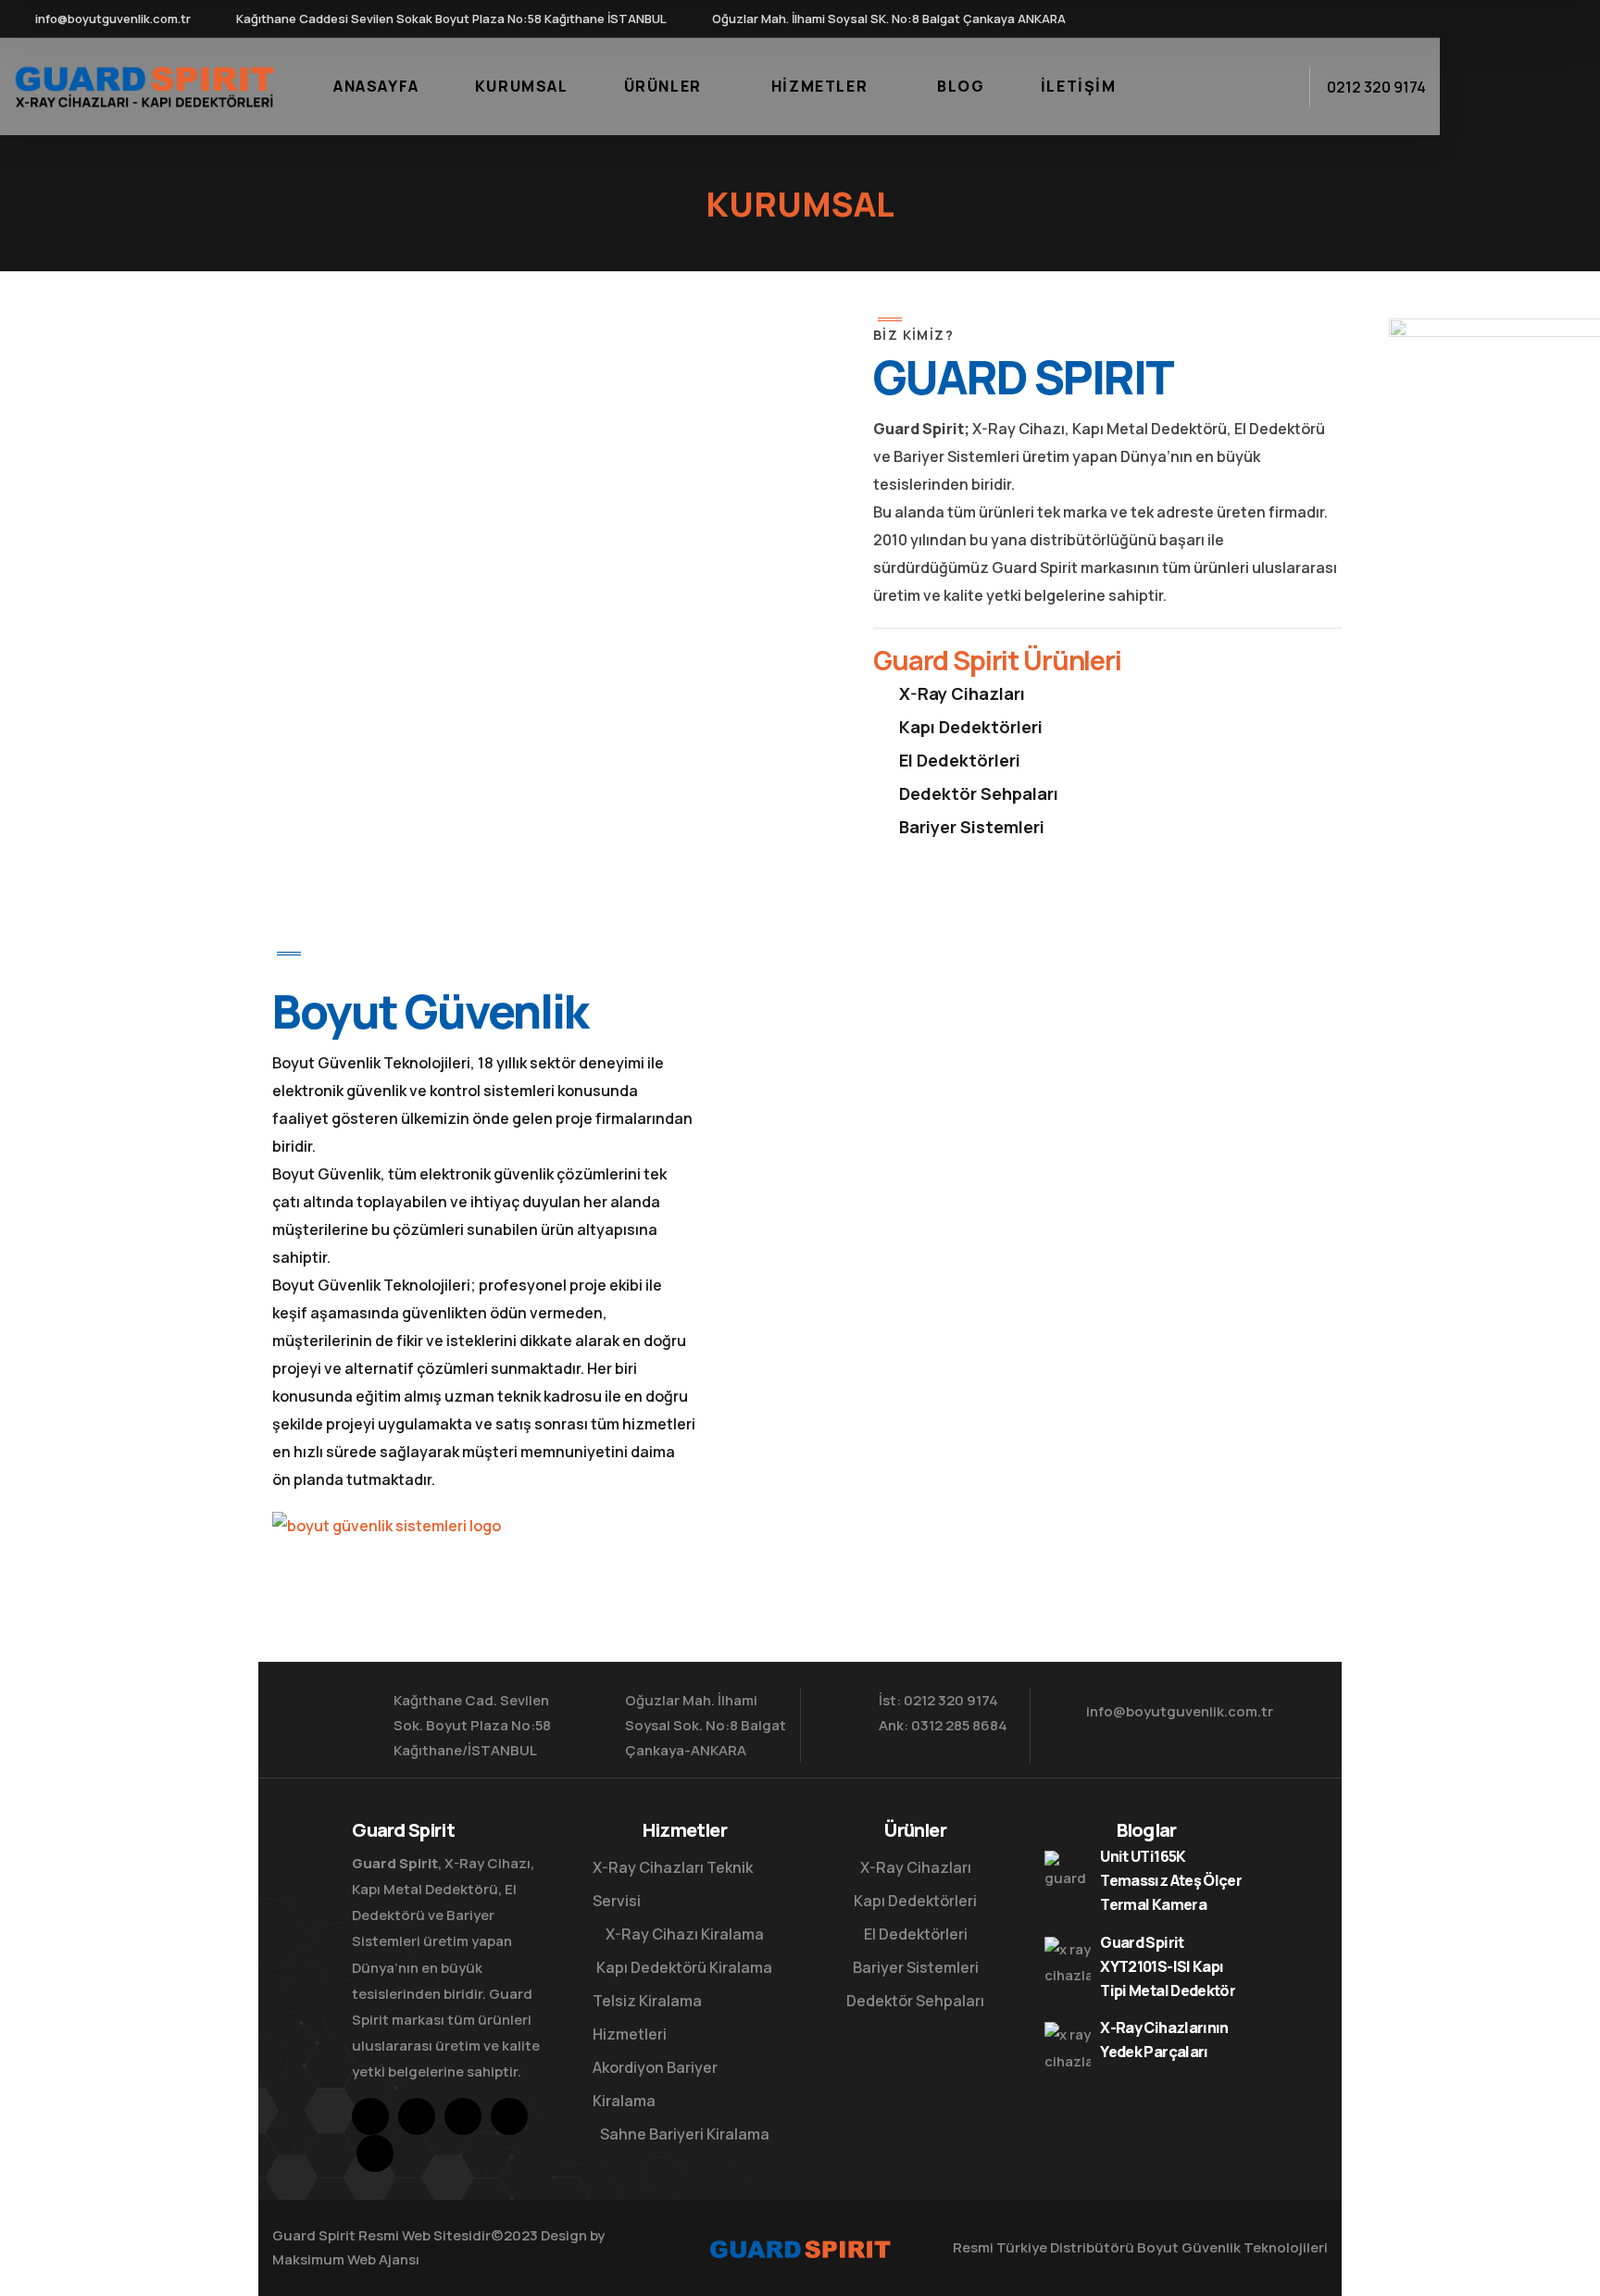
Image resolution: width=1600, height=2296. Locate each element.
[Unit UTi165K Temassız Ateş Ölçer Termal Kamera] (1068, 1874)
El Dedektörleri (960, 760)
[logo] (144, 85)
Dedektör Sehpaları (979, 793)
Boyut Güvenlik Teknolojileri (1232, 2247)
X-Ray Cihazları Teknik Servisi (673, 1884)
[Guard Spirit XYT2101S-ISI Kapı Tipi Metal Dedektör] (1068, 1960)
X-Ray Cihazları (962, 693)
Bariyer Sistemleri (972, 827)
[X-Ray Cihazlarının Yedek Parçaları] (1068, 2045)
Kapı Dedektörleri (971, 727)
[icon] (1283, 19)
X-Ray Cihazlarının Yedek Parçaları (1164, 2040)
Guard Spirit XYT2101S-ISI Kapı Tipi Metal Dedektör (1168, 1966)
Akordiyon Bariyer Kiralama (655, 2084)
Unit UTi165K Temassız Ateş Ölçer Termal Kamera (1171, 1880)
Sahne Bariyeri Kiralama (685, 2134)
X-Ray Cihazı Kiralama (685, 1934)
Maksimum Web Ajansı (346, 2259)
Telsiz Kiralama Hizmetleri (647, 2017)
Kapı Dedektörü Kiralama (684, 1967)
